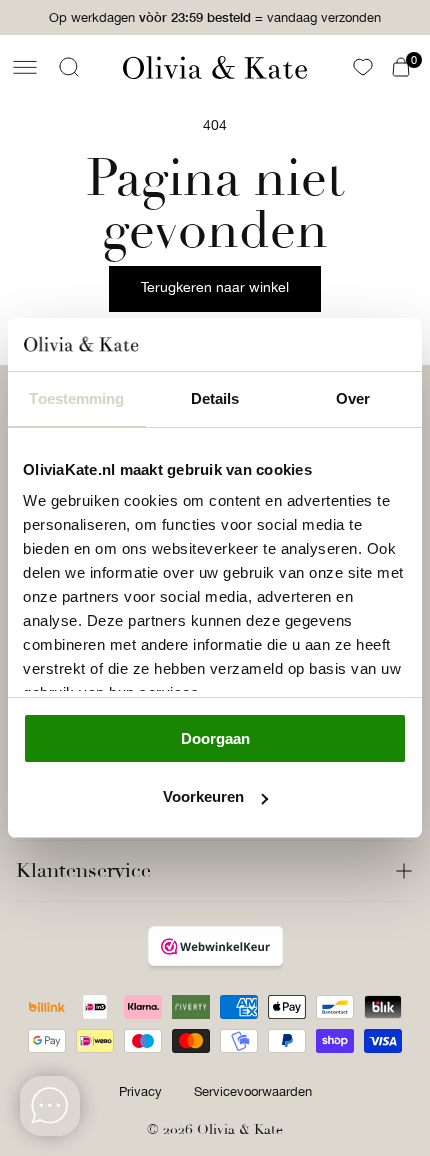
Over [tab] (353, 398)
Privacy (140, 1091)
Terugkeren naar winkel (215, 287)
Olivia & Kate (240, 1129)
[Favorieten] (363, 67)
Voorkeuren (203, 796)
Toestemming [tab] (76, 398)
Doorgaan (215, 738)
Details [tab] (215, 398)
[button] (25, 67)
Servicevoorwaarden (253, 1091)
